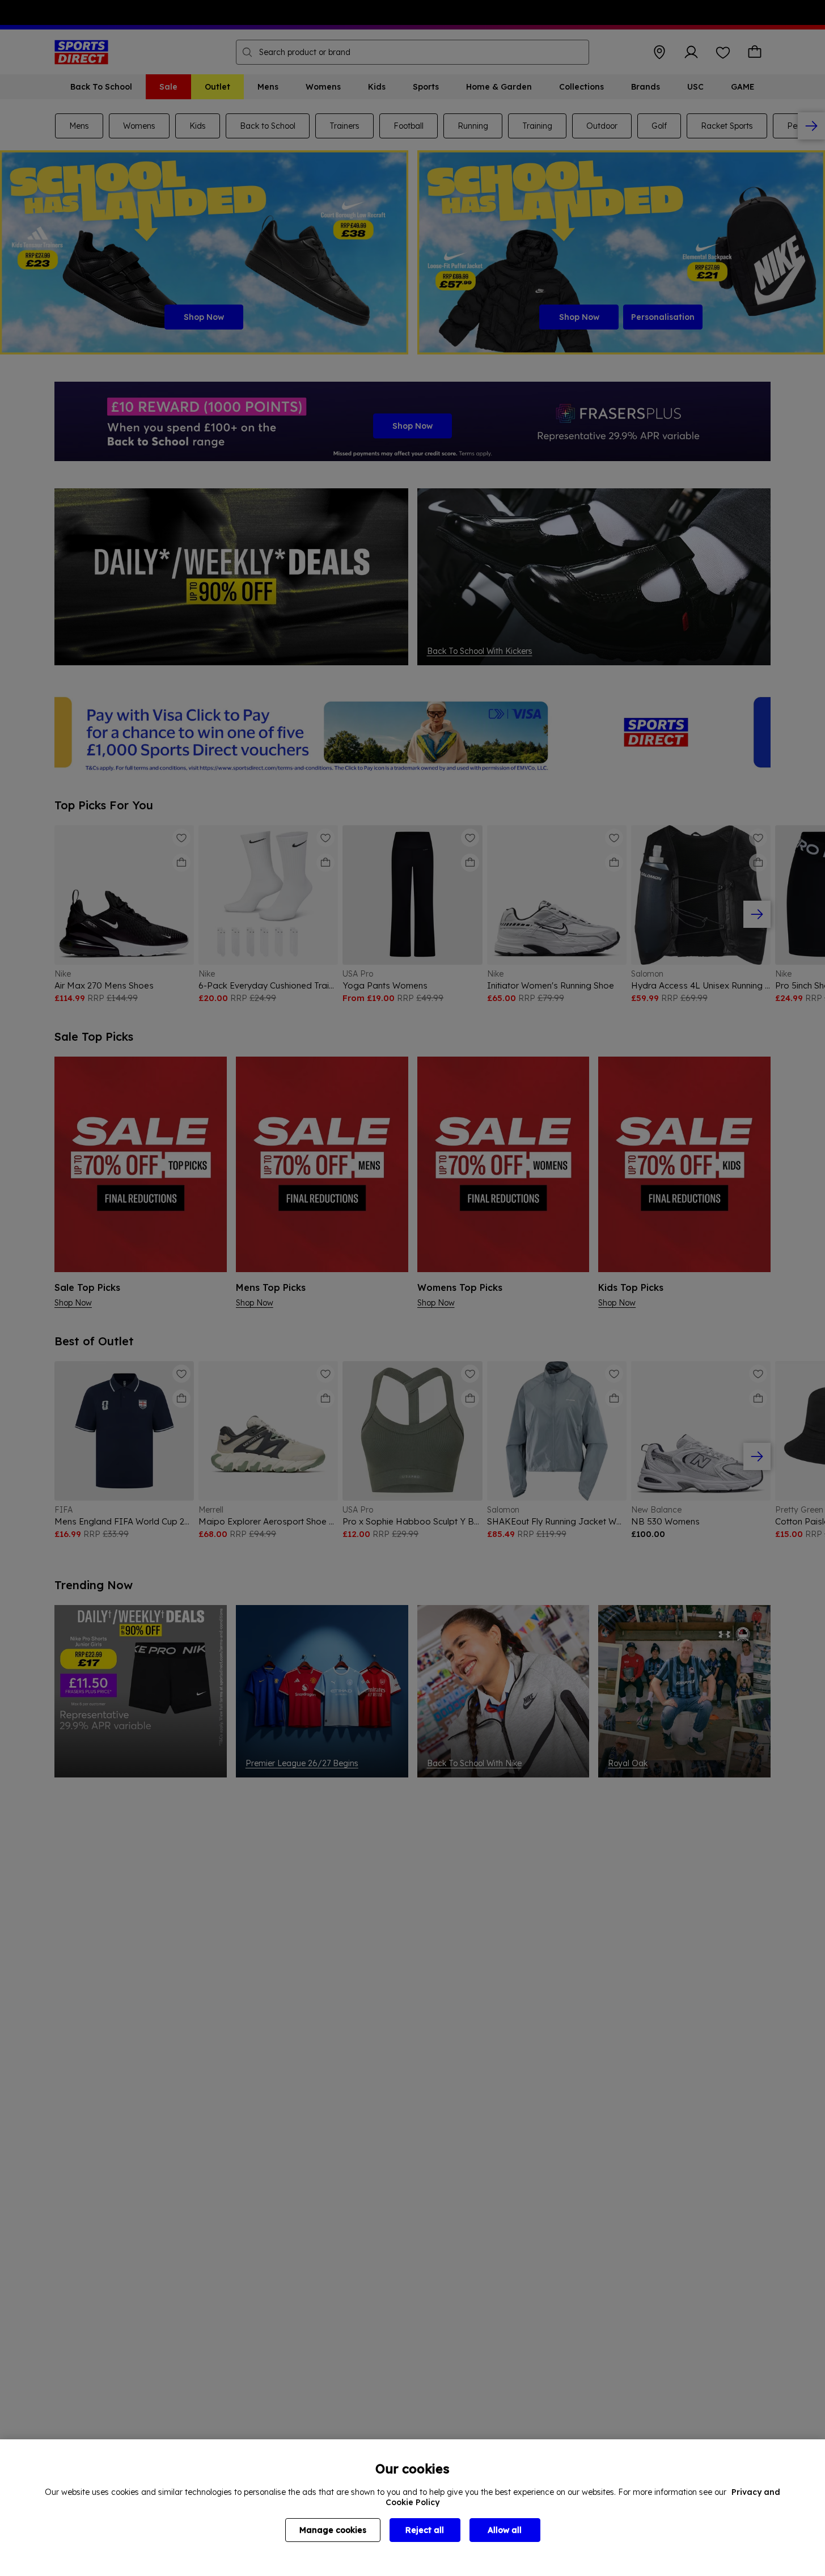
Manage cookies (333, 2530)
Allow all (505, 2530)
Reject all (425, 2530)
